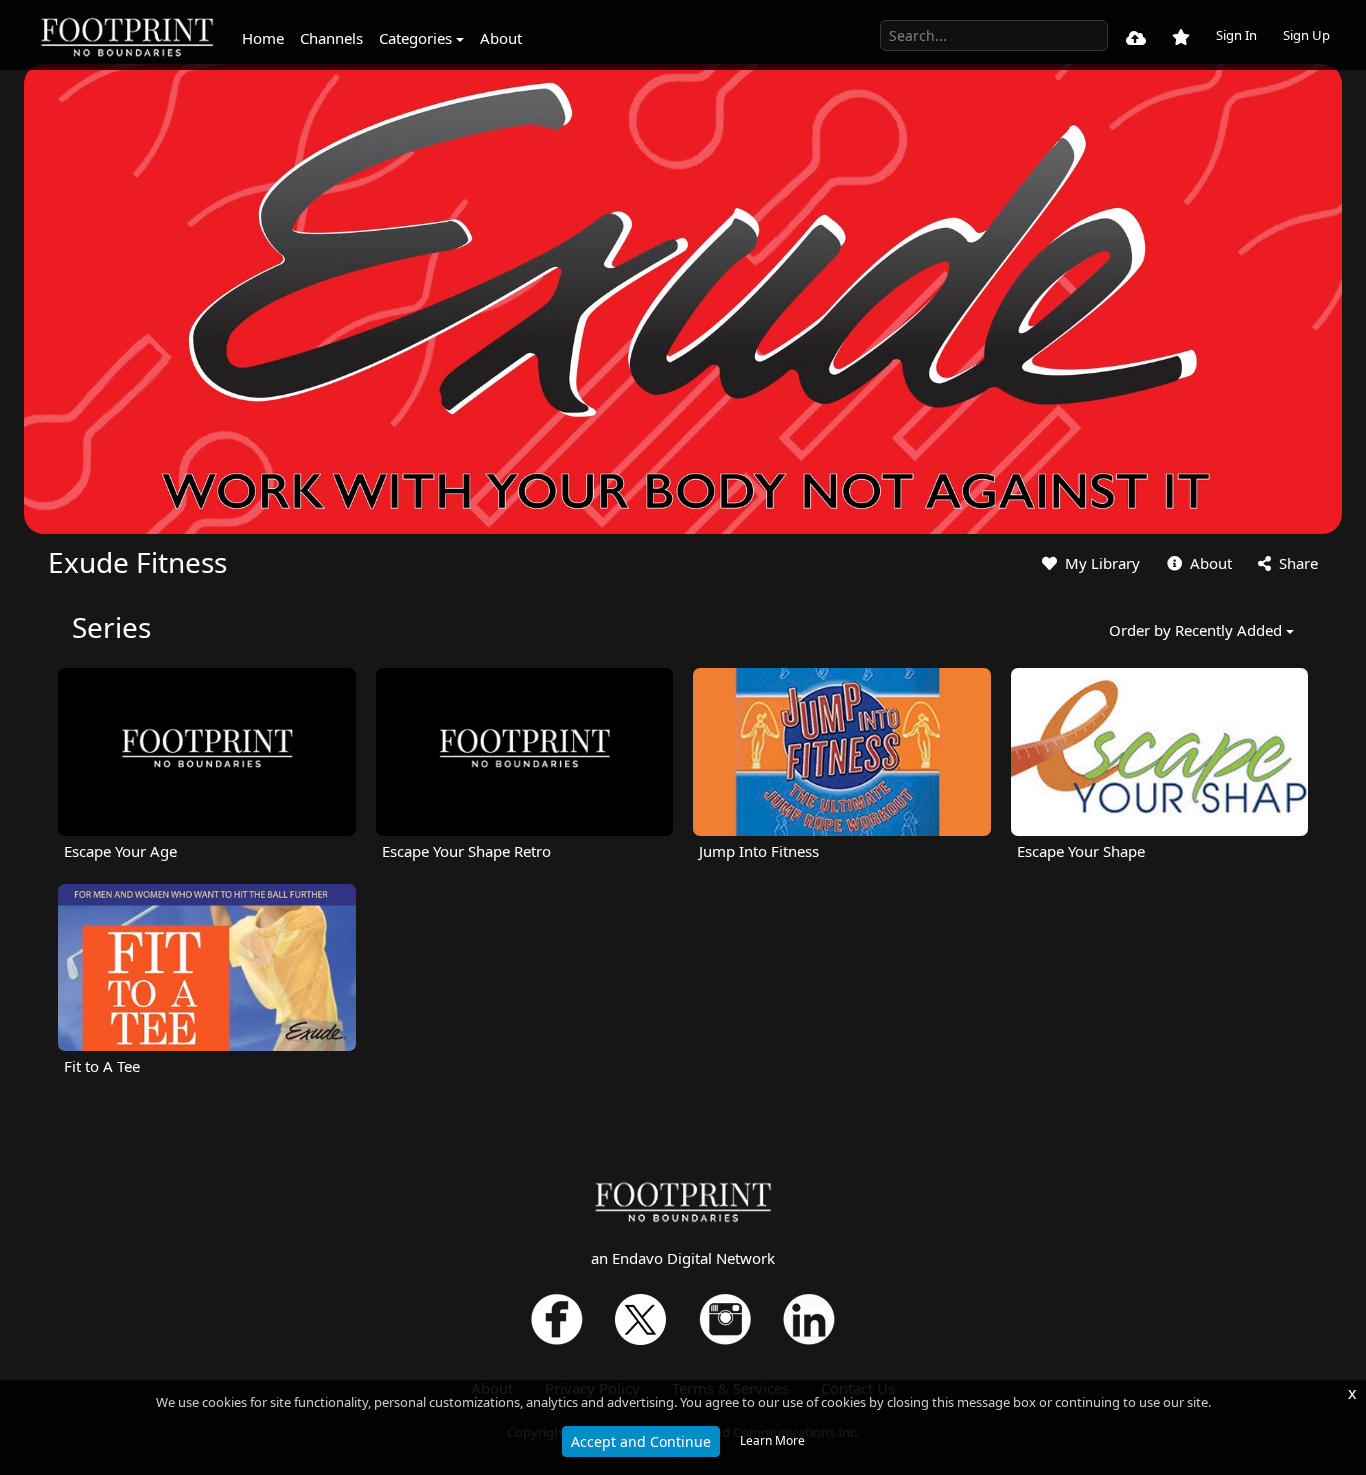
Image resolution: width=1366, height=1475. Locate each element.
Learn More (772, 1440)
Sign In (1236, 35)
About (501, 38)
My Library (1100, 563)
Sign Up (1306, 35)
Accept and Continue (641, 1441)
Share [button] (1296, 563)
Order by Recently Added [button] (1195, 630)
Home (263, 38)
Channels (331, 38)
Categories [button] (415, 38)
